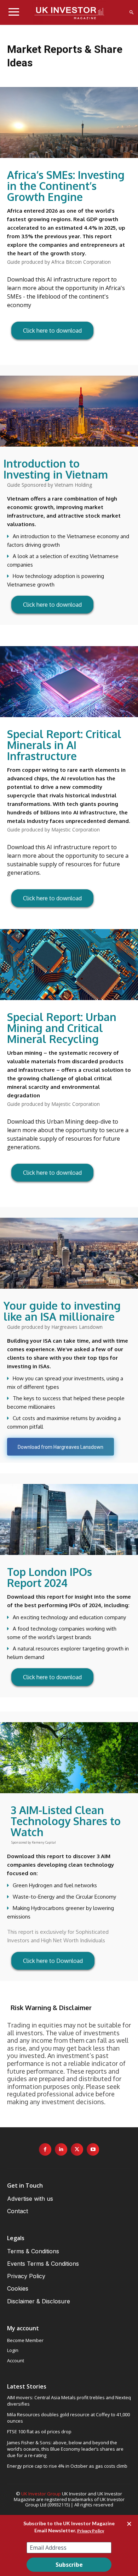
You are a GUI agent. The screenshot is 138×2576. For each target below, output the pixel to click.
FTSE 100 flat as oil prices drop (39, 2432)
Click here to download (52, 331)
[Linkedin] (61, 2149)
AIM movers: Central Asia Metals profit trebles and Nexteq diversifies (69, 2401)
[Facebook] (45, 2149)
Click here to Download (53, 1961)
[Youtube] (93, 2149)
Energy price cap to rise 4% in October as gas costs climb (67, 2466)
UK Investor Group (41, 2494)
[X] (77, 2149)
